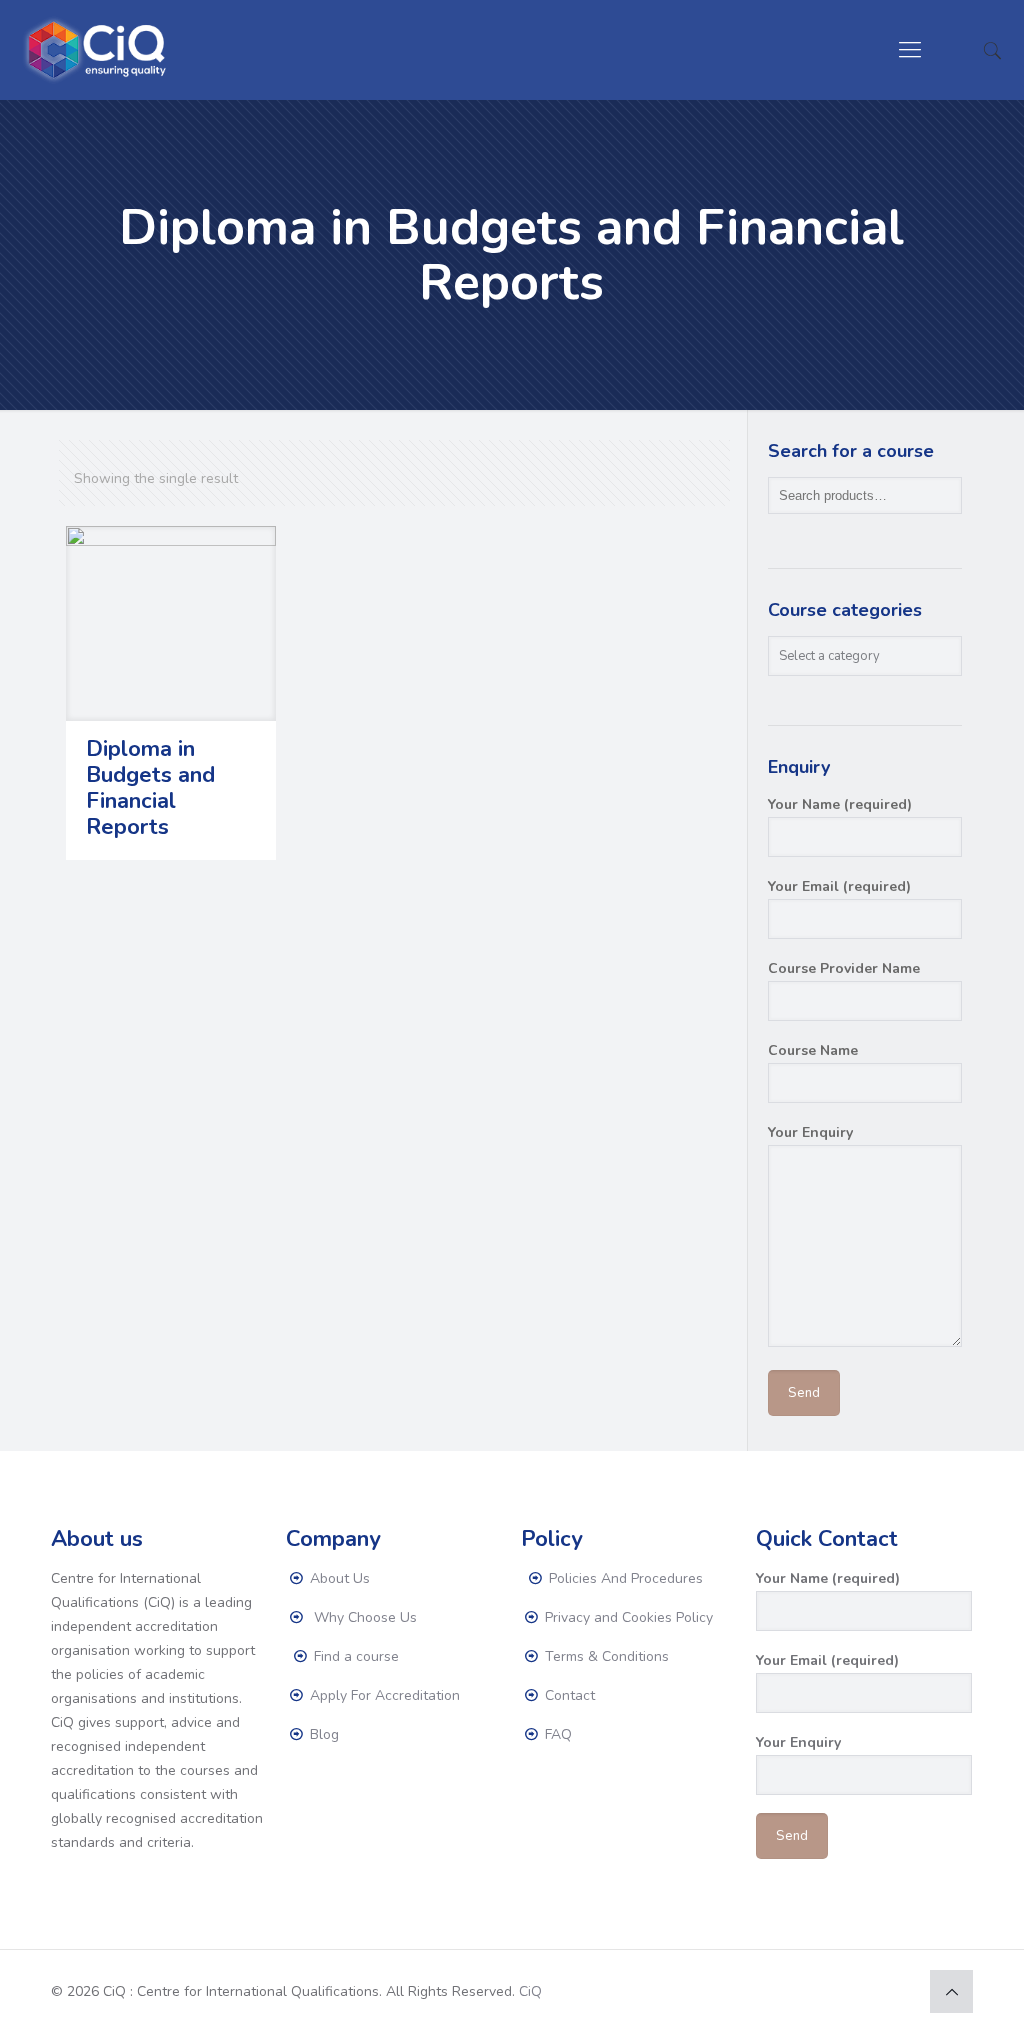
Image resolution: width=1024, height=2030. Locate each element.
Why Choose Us (361, 1617)
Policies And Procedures (624, 1578)
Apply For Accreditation (383, 1695)
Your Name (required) (840, 804)
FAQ (556, 1734)
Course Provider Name (844, 968)
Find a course (354, 1656)
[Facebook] (818, 1991)
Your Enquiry (810, 1132)
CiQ (530, 1991)
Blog (322, 1734)
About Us (338, 1578)
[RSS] (899, 1991)
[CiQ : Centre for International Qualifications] (99, 50)
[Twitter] (845, 1991)
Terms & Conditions (605, 1656)
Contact (568, 1695)
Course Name (813, 1050)
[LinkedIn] (872, 1991)
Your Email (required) (839, 886)
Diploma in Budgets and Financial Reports (150, 788)
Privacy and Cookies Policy (627, 1617)
